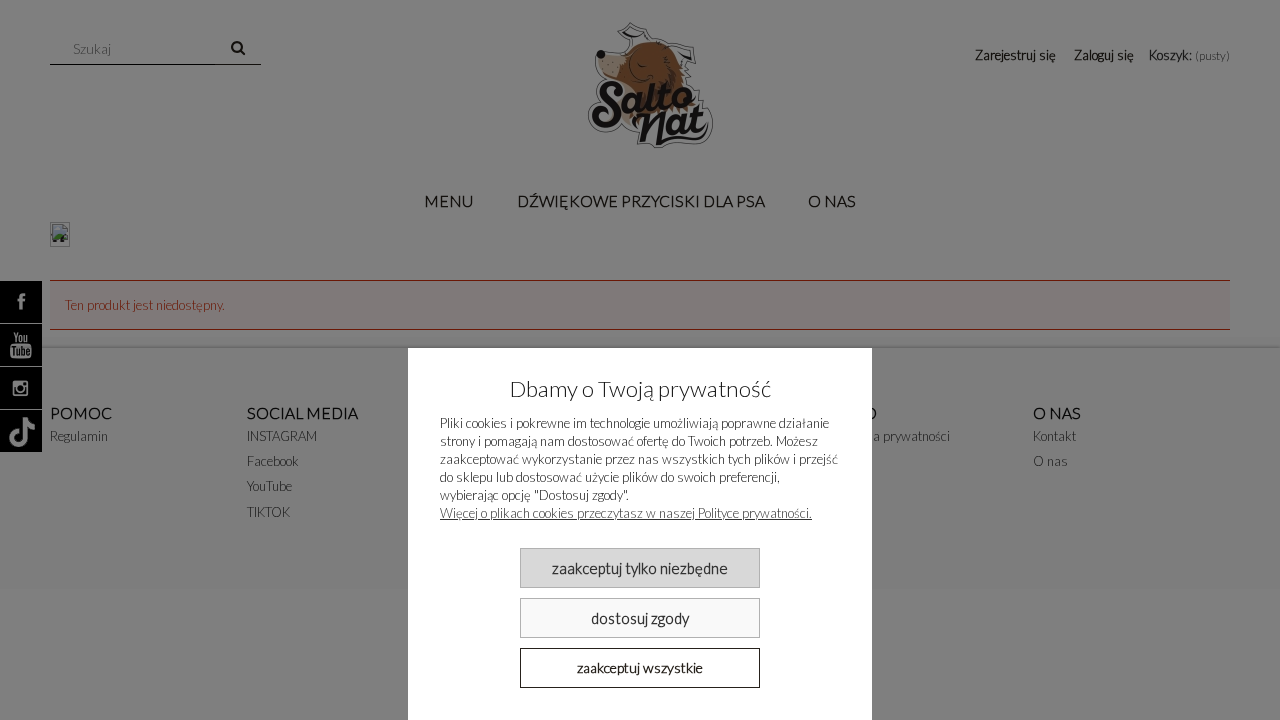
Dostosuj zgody (640, 618)
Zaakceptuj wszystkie (640, 667)
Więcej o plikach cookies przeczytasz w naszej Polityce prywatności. (626, 513)
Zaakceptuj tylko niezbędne (640, 568)
